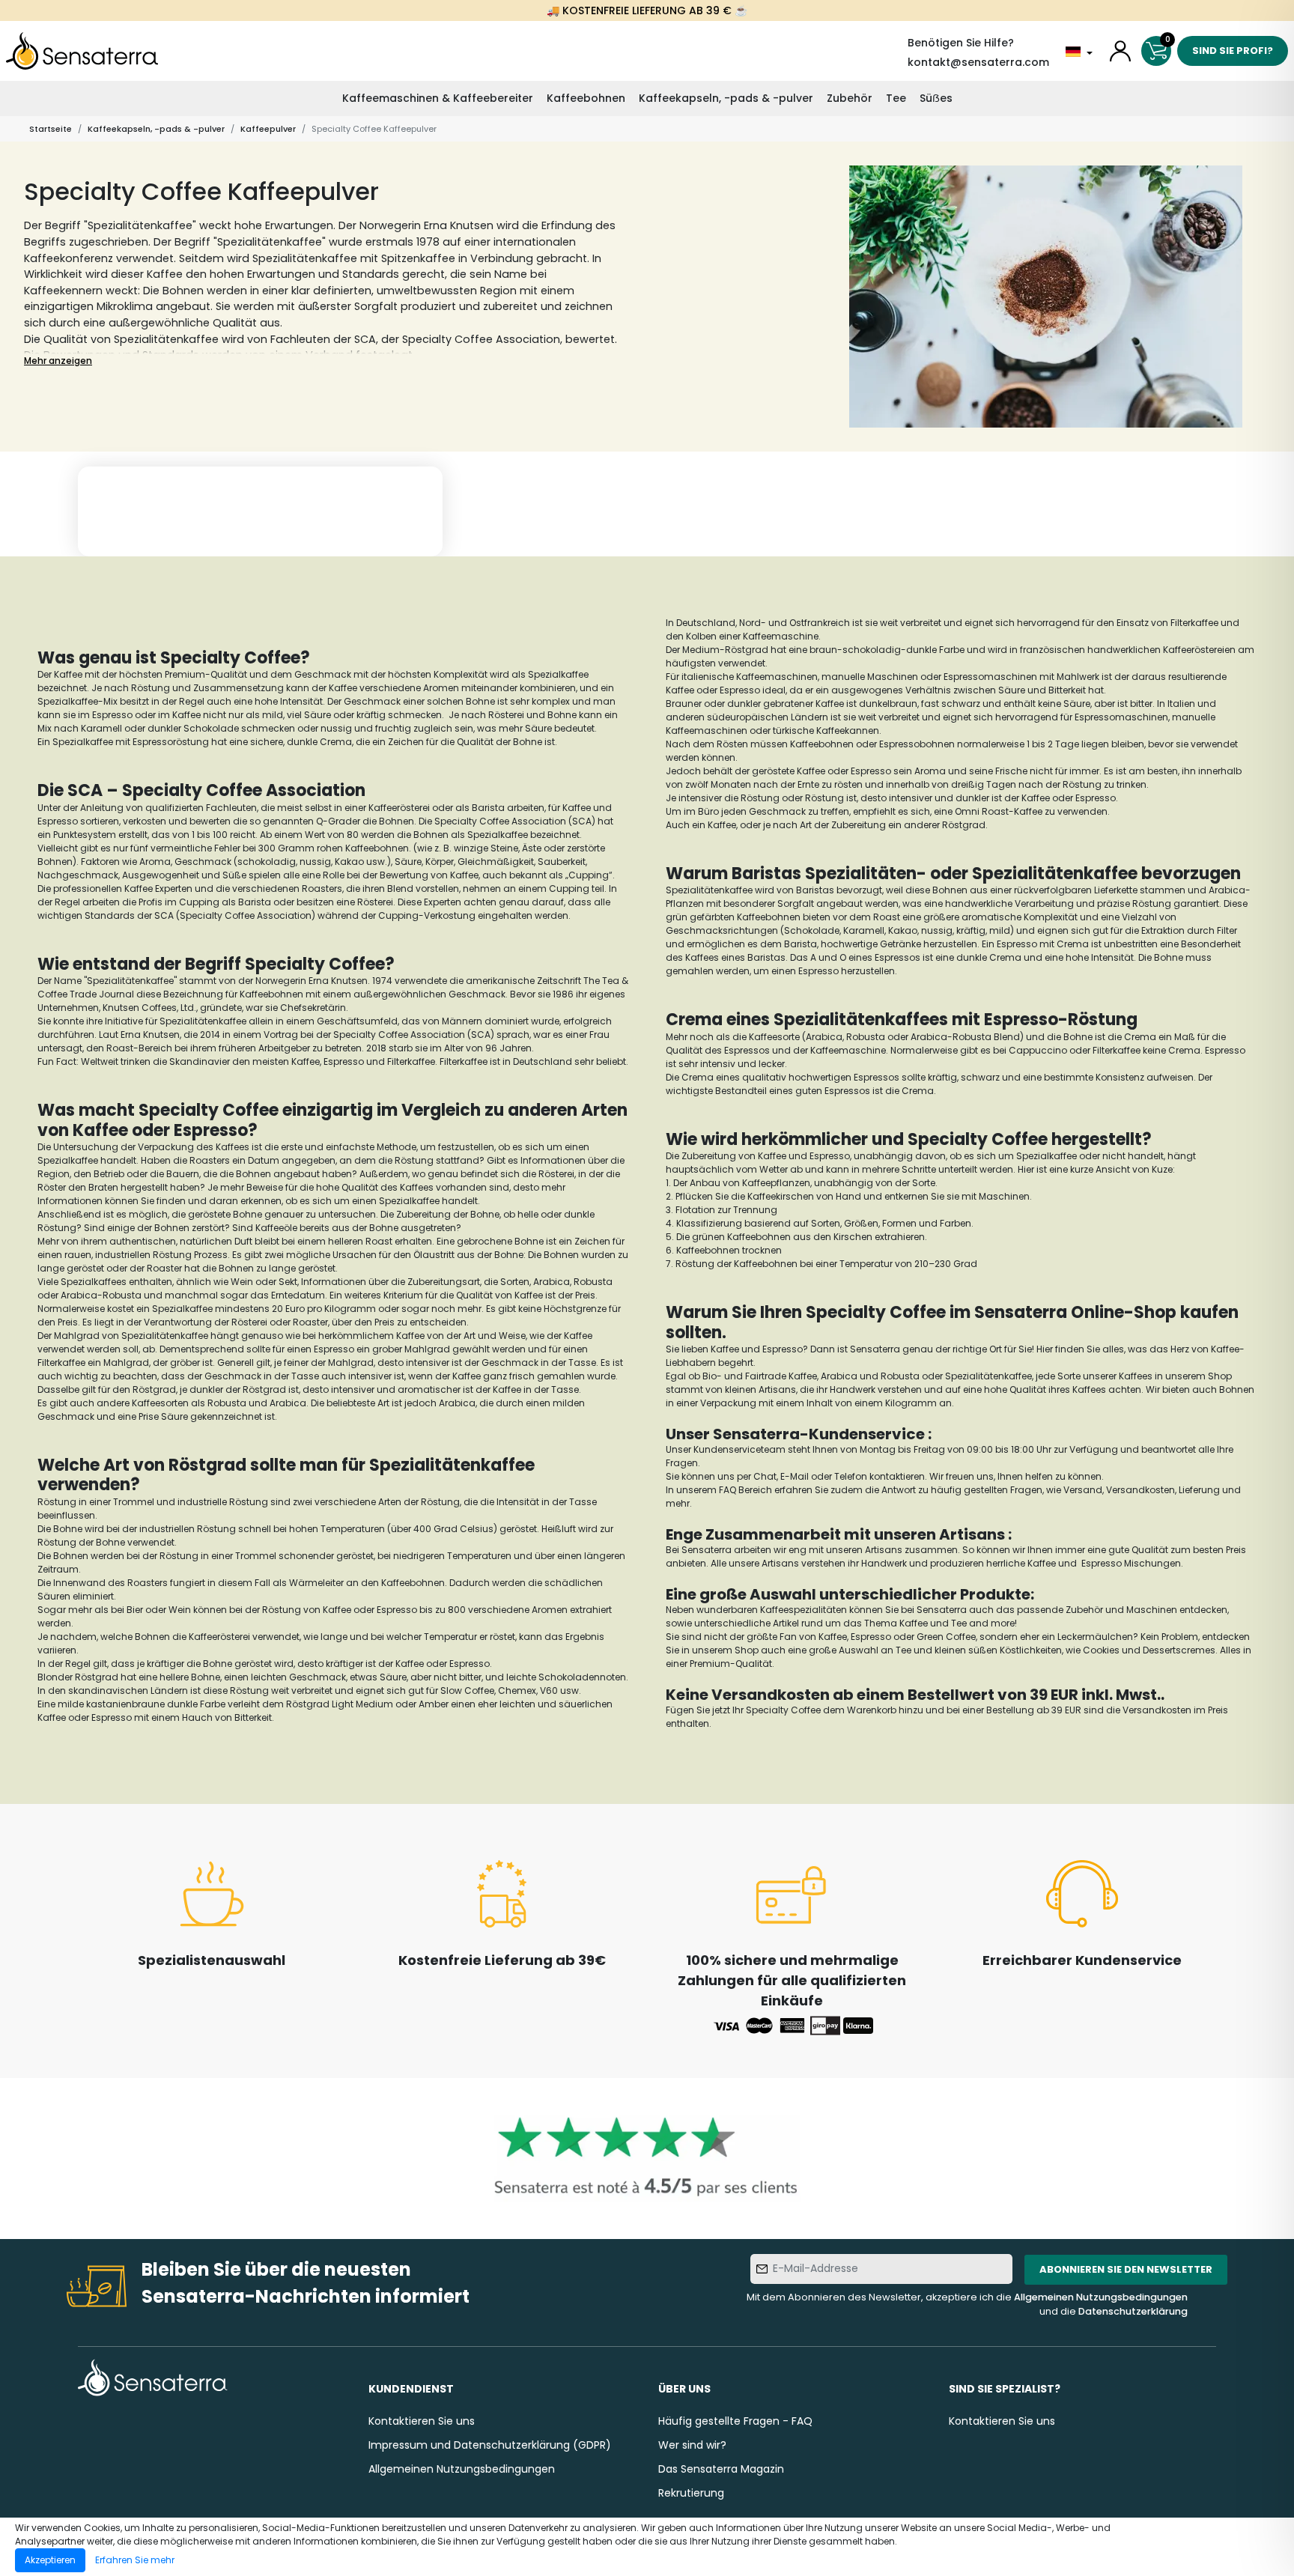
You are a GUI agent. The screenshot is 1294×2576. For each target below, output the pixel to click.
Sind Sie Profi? (1233, 51)
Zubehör (850, 98)
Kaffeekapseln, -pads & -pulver (726, 98)
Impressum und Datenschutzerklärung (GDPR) (490, 2445)
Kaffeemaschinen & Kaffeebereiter (438, 98)
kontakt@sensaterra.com (978, 62)
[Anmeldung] (1120, 51)
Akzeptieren (50, 2560)
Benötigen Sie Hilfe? (961, 43)
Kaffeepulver (268, 129)
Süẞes (936, 98)
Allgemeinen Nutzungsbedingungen (1101, 2297)
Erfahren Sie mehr (135, 2560)
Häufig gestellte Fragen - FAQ (735, 2421)
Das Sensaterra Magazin (721, 2469)
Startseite (51, 129)
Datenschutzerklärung (1133, 2311)
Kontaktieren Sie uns (422, 2421)
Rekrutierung (691, 2493)
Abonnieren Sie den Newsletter (1126, 2269)
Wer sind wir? (692, 2445)
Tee (896, 98)
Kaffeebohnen (586, 98)
